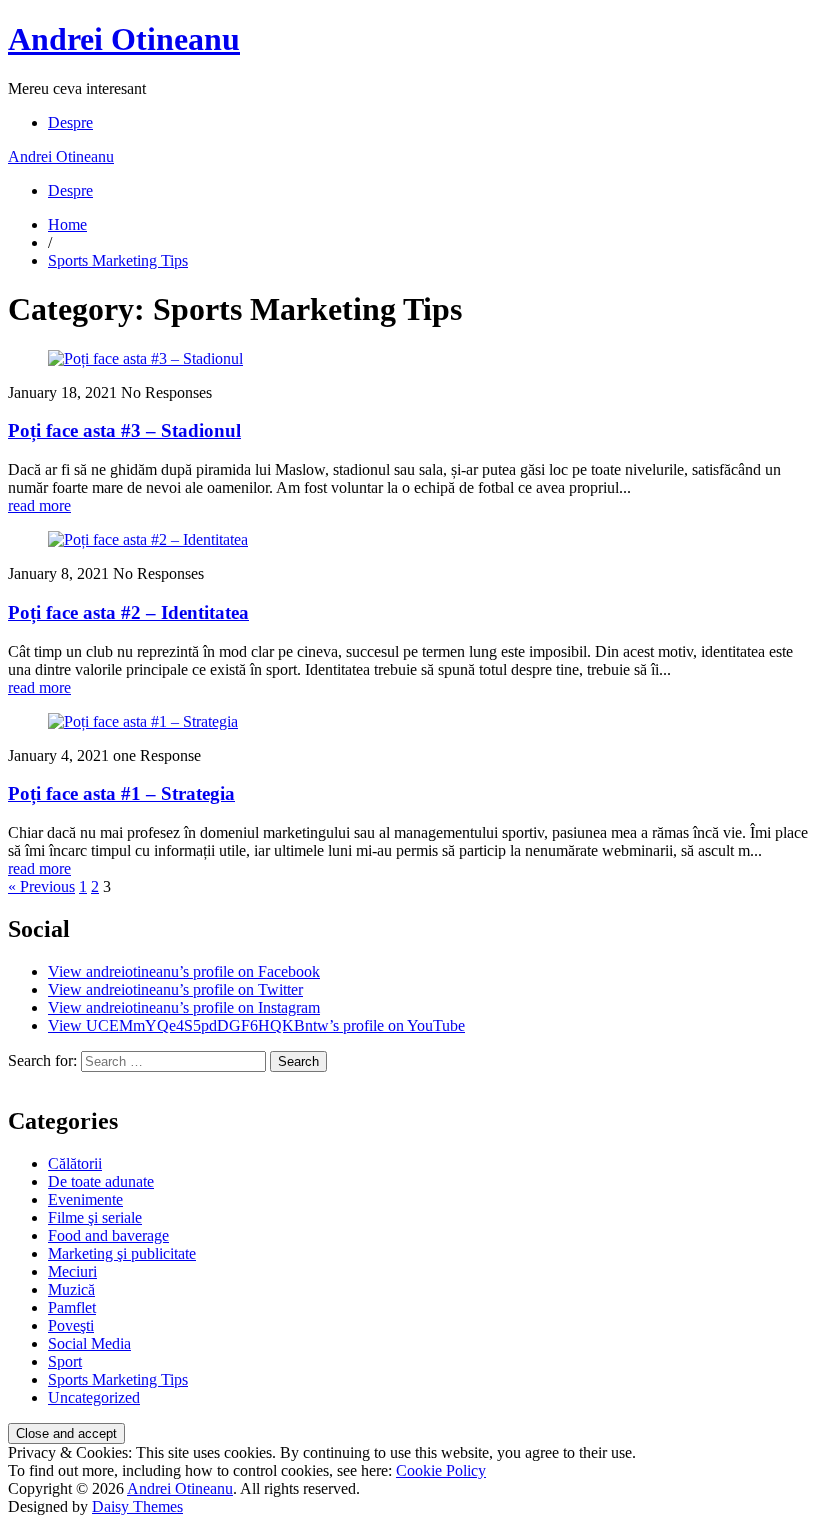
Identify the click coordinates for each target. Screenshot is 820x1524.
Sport (65, 1361)
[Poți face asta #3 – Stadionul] (145, 358)
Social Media (89, 1343)
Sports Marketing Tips (118, 260)
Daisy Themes (137, 1506)
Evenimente (85, 1199)
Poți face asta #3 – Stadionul (124, 430)
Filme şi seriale (95, 1217)
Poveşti (71, 1325)
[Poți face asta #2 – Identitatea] (148, 539)
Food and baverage (108, 1235)
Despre (70, 122)
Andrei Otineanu (124, 39)
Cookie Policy (441, 1470)
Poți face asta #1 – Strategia (121, 793)
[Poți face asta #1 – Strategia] (143, 721)
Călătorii (75, 1163)
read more (39, 505)
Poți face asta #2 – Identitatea (128, 612)
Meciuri (72, 1271)
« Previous (41, 886)
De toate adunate (101, 1181)
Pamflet (72, 1307)
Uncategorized (94, 1397)
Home (67, 224)
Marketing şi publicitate (122, 1253)
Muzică (71, 1289)
